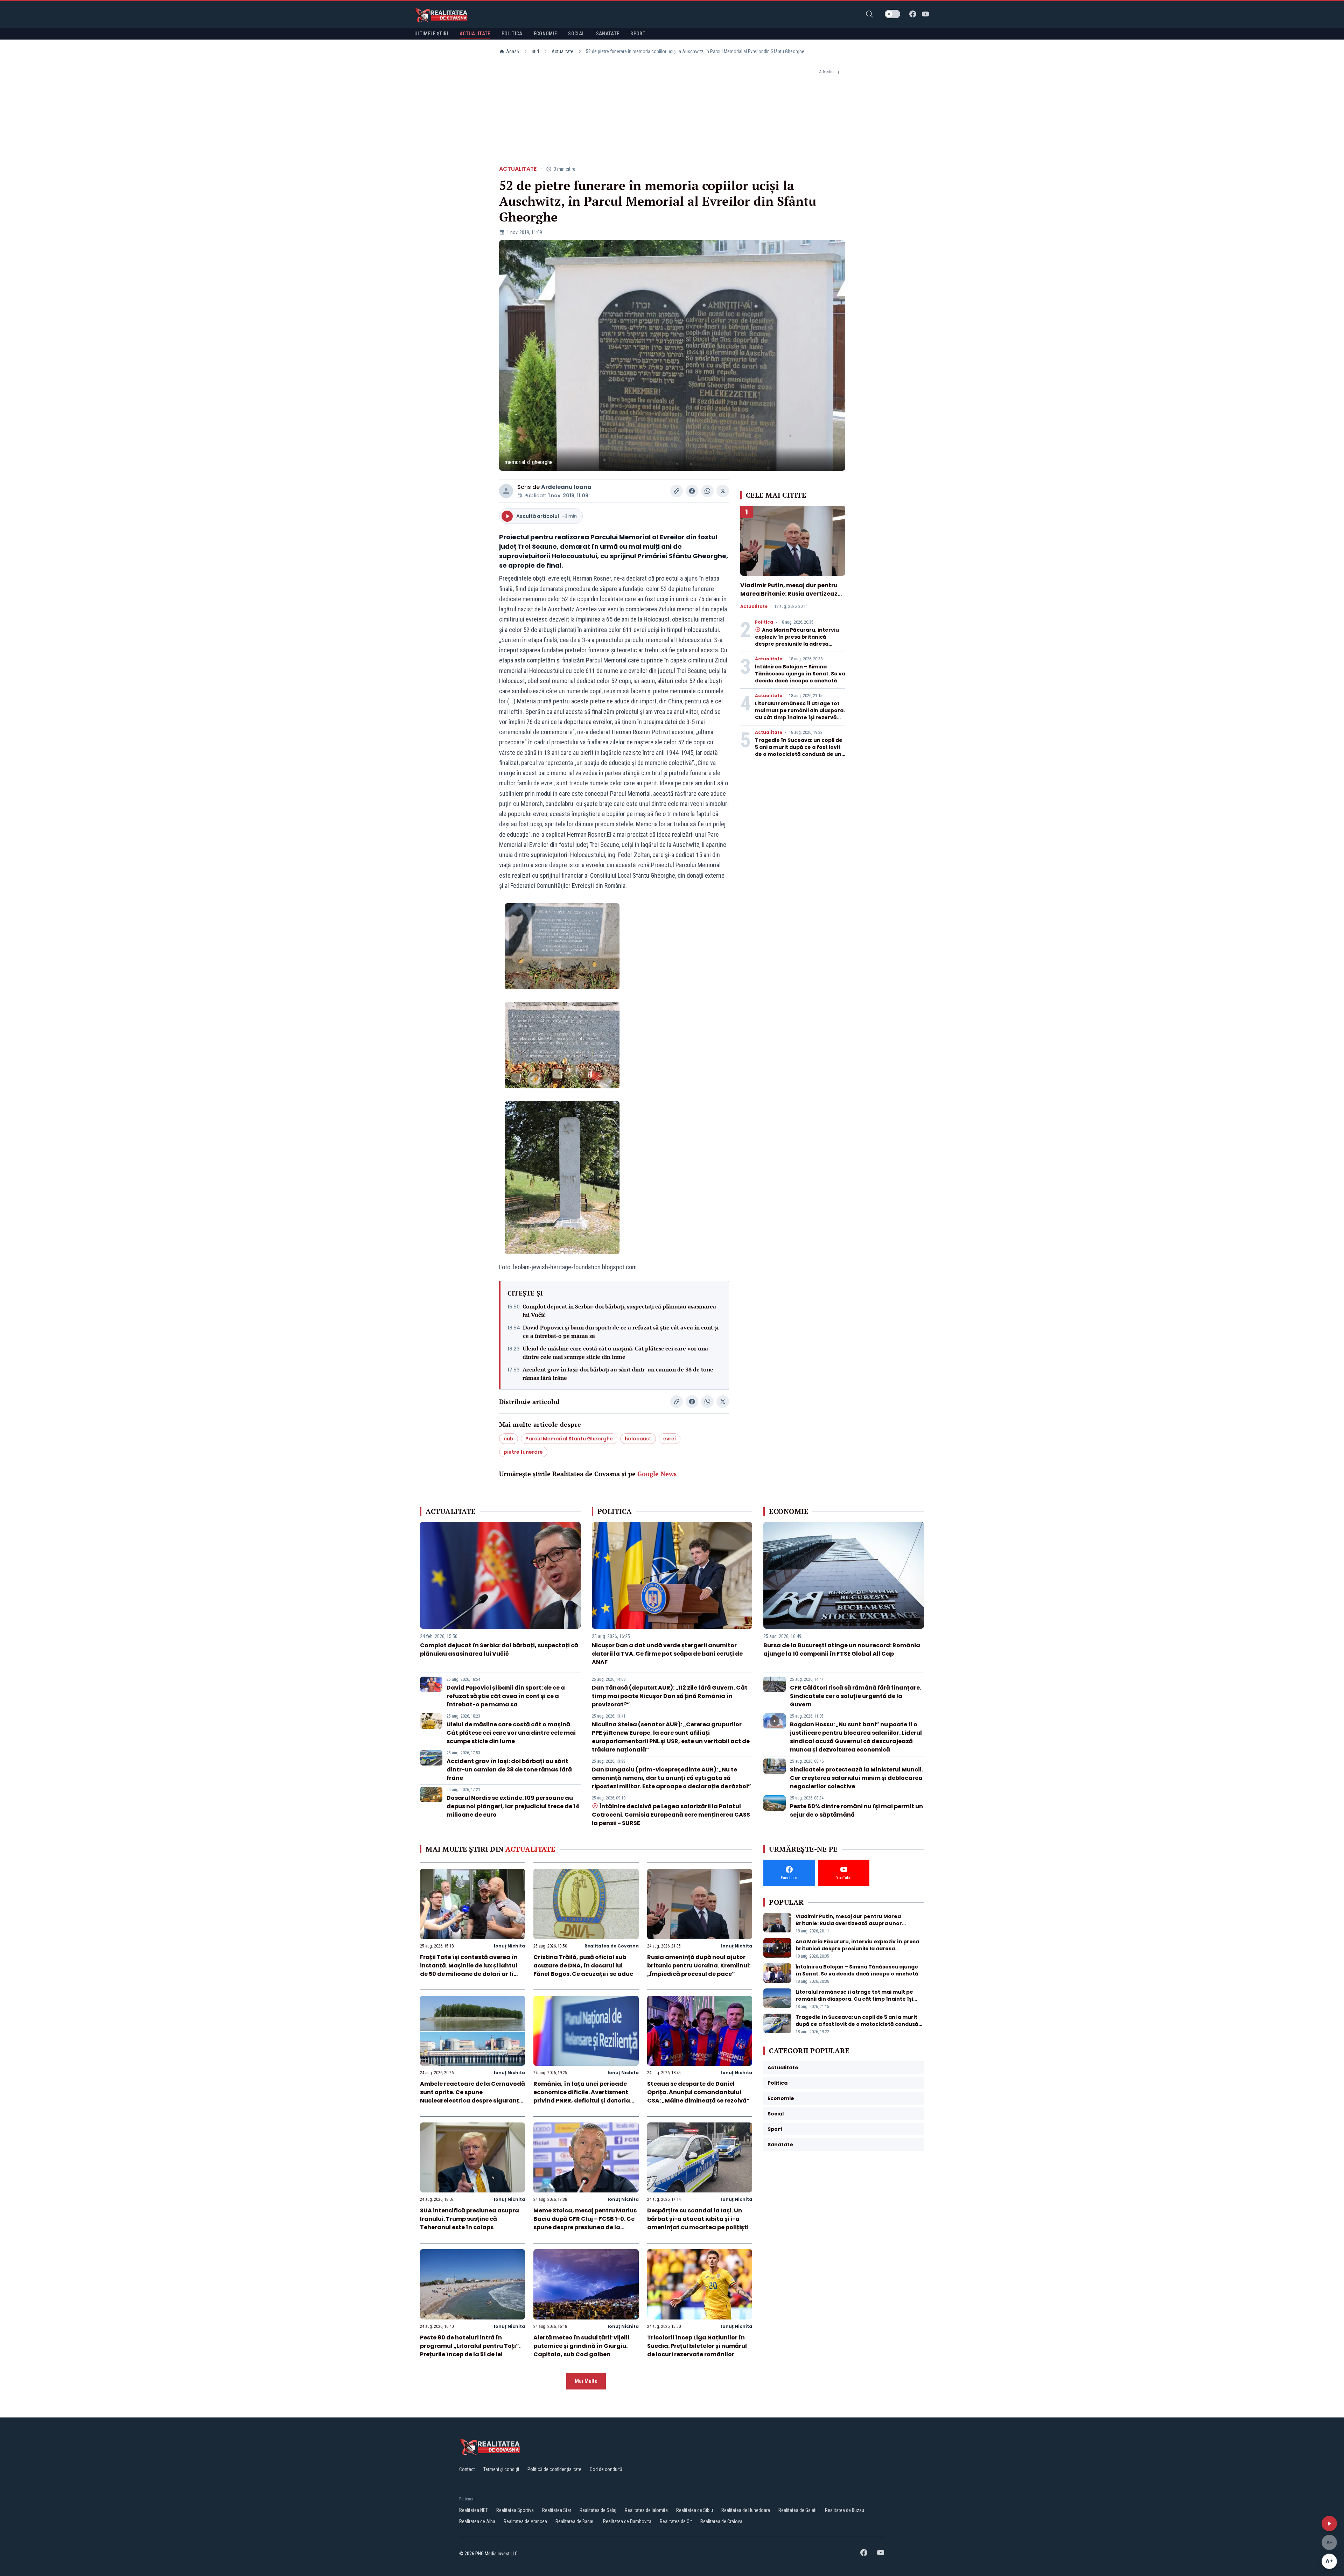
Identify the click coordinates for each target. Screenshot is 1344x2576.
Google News (657, 1474)
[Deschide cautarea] (869, 14)
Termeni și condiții (501, 2469)
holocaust (638, 1439)
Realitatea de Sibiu (695, 2510)
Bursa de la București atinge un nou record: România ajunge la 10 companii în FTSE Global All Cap (842, 1650)
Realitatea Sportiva (515, 2510)
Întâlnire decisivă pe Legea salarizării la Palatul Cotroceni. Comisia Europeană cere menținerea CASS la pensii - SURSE (671, 1815)
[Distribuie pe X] (723, 491)
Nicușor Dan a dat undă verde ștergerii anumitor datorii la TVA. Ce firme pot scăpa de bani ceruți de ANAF (667, 1654)
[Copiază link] (677, 491)
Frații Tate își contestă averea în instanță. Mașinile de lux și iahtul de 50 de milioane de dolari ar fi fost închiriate (469, 1970)
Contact (467, 2469)
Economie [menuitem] (545, 34)
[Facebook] (913, 14)
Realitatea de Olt (676, 2521)
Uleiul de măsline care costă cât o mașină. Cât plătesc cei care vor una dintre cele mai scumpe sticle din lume (615, 1353)
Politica (764, 622)
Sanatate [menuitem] (608, 34)
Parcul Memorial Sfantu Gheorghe (569, 1439)
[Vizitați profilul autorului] (506, 491)
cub (509, 1439)
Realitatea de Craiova (721, 2521)
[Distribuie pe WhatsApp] (707, 491)
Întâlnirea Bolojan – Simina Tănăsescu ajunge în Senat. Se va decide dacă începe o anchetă (800, 674)
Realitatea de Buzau (845, 2510)
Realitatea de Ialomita (646, 2510)
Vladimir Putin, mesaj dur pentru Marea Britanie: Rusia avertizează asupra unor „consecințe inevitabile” (791, 598)
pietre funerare (523, 1452)
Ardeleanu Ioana (566, 487)
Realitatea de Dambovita (627, 2521)
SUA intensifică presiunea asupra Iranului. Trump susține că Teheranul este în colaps (470, 2219)
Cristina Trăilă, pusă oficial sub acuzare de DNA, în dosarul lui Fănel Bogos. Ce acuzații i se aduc (583, 1966)
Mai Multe (586, 2381)
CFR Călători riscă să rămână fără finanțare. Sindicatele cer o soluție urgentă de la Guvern (856, 1696)
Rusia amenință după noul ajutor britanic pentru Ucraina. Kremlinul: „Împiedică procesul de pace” (699, 1966)
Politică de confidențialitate (554, 2469)
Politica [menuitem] (512, 34)
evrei (670, 1439)
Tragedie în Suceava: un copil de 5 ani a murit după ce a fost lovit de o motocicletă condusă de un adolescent (799, 751)
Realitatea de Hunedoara (746, 2510)
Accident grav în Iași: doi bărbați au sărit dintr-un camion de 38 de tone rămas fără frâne (618, 1374)
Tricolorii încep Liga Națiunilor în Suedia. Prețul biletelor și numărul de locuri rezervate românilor (697, 2346)
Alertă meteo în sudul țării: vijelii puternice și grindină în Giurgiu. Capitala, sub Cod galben (581, 2346)
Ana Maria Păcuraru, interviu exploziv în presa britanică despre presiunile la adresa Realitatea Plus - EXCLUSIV (797, 640)
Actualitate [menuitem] (475, 34)
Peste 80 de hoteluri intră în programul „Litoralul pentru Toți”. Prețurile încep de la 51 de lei (470, 2346)
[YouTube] (925, 14)
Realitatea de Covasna (612, 1946)
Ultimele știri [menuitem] (431, 34)
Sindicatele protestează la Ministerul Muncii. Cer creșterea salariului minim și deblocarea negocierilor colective (856, 1778)
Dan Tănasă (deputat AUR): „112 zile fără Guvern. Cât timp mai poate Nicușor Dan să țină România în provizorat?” (670, 1696)
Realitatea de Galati (797, 2510)
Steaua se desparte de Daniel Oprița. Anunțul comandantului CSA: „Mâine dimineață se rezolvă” (698, 2092)
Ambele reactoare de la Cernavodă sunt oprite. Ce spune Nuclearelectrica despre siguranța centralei (472, 2096)
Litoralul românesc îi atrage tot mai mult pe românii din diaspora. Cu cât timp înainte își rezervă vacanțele (800, 714)
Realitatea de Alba (477, 2521)
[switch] (892, 14)
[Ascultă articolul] (1329, 2524)
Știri (535, 51)
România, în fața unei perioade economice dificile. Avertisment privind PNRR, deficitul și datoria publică (582, 2096)
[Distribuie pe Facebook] (692, 491)
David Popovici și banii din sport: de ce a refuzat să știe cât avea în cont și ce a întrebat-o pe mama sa (621, 1332)
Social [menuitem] (576, 34)
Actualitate (562, 51)
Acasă (513, 51)
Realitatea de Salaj (598, 2510)
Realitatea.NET (474, 2510)
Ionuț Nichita (509, 1946)
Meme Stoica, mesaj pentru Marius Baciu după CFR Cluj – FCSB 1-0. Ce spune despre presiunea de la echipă (585, 2223)
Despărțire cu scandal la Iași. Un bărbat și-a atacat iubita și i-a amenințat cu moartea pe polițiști (698, 2219)
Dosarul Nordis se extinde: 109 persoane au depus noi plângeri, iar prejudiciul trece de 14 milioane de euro (513, 1806)
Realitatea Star (557, 2510)
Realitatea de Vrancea (525, 2521)
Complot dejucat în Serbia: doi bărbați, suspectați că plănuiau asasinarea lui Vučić (619, 1311)
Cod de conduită (606, 2469)
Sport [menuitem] (638, 34)
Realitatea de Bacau (575, 2521)
